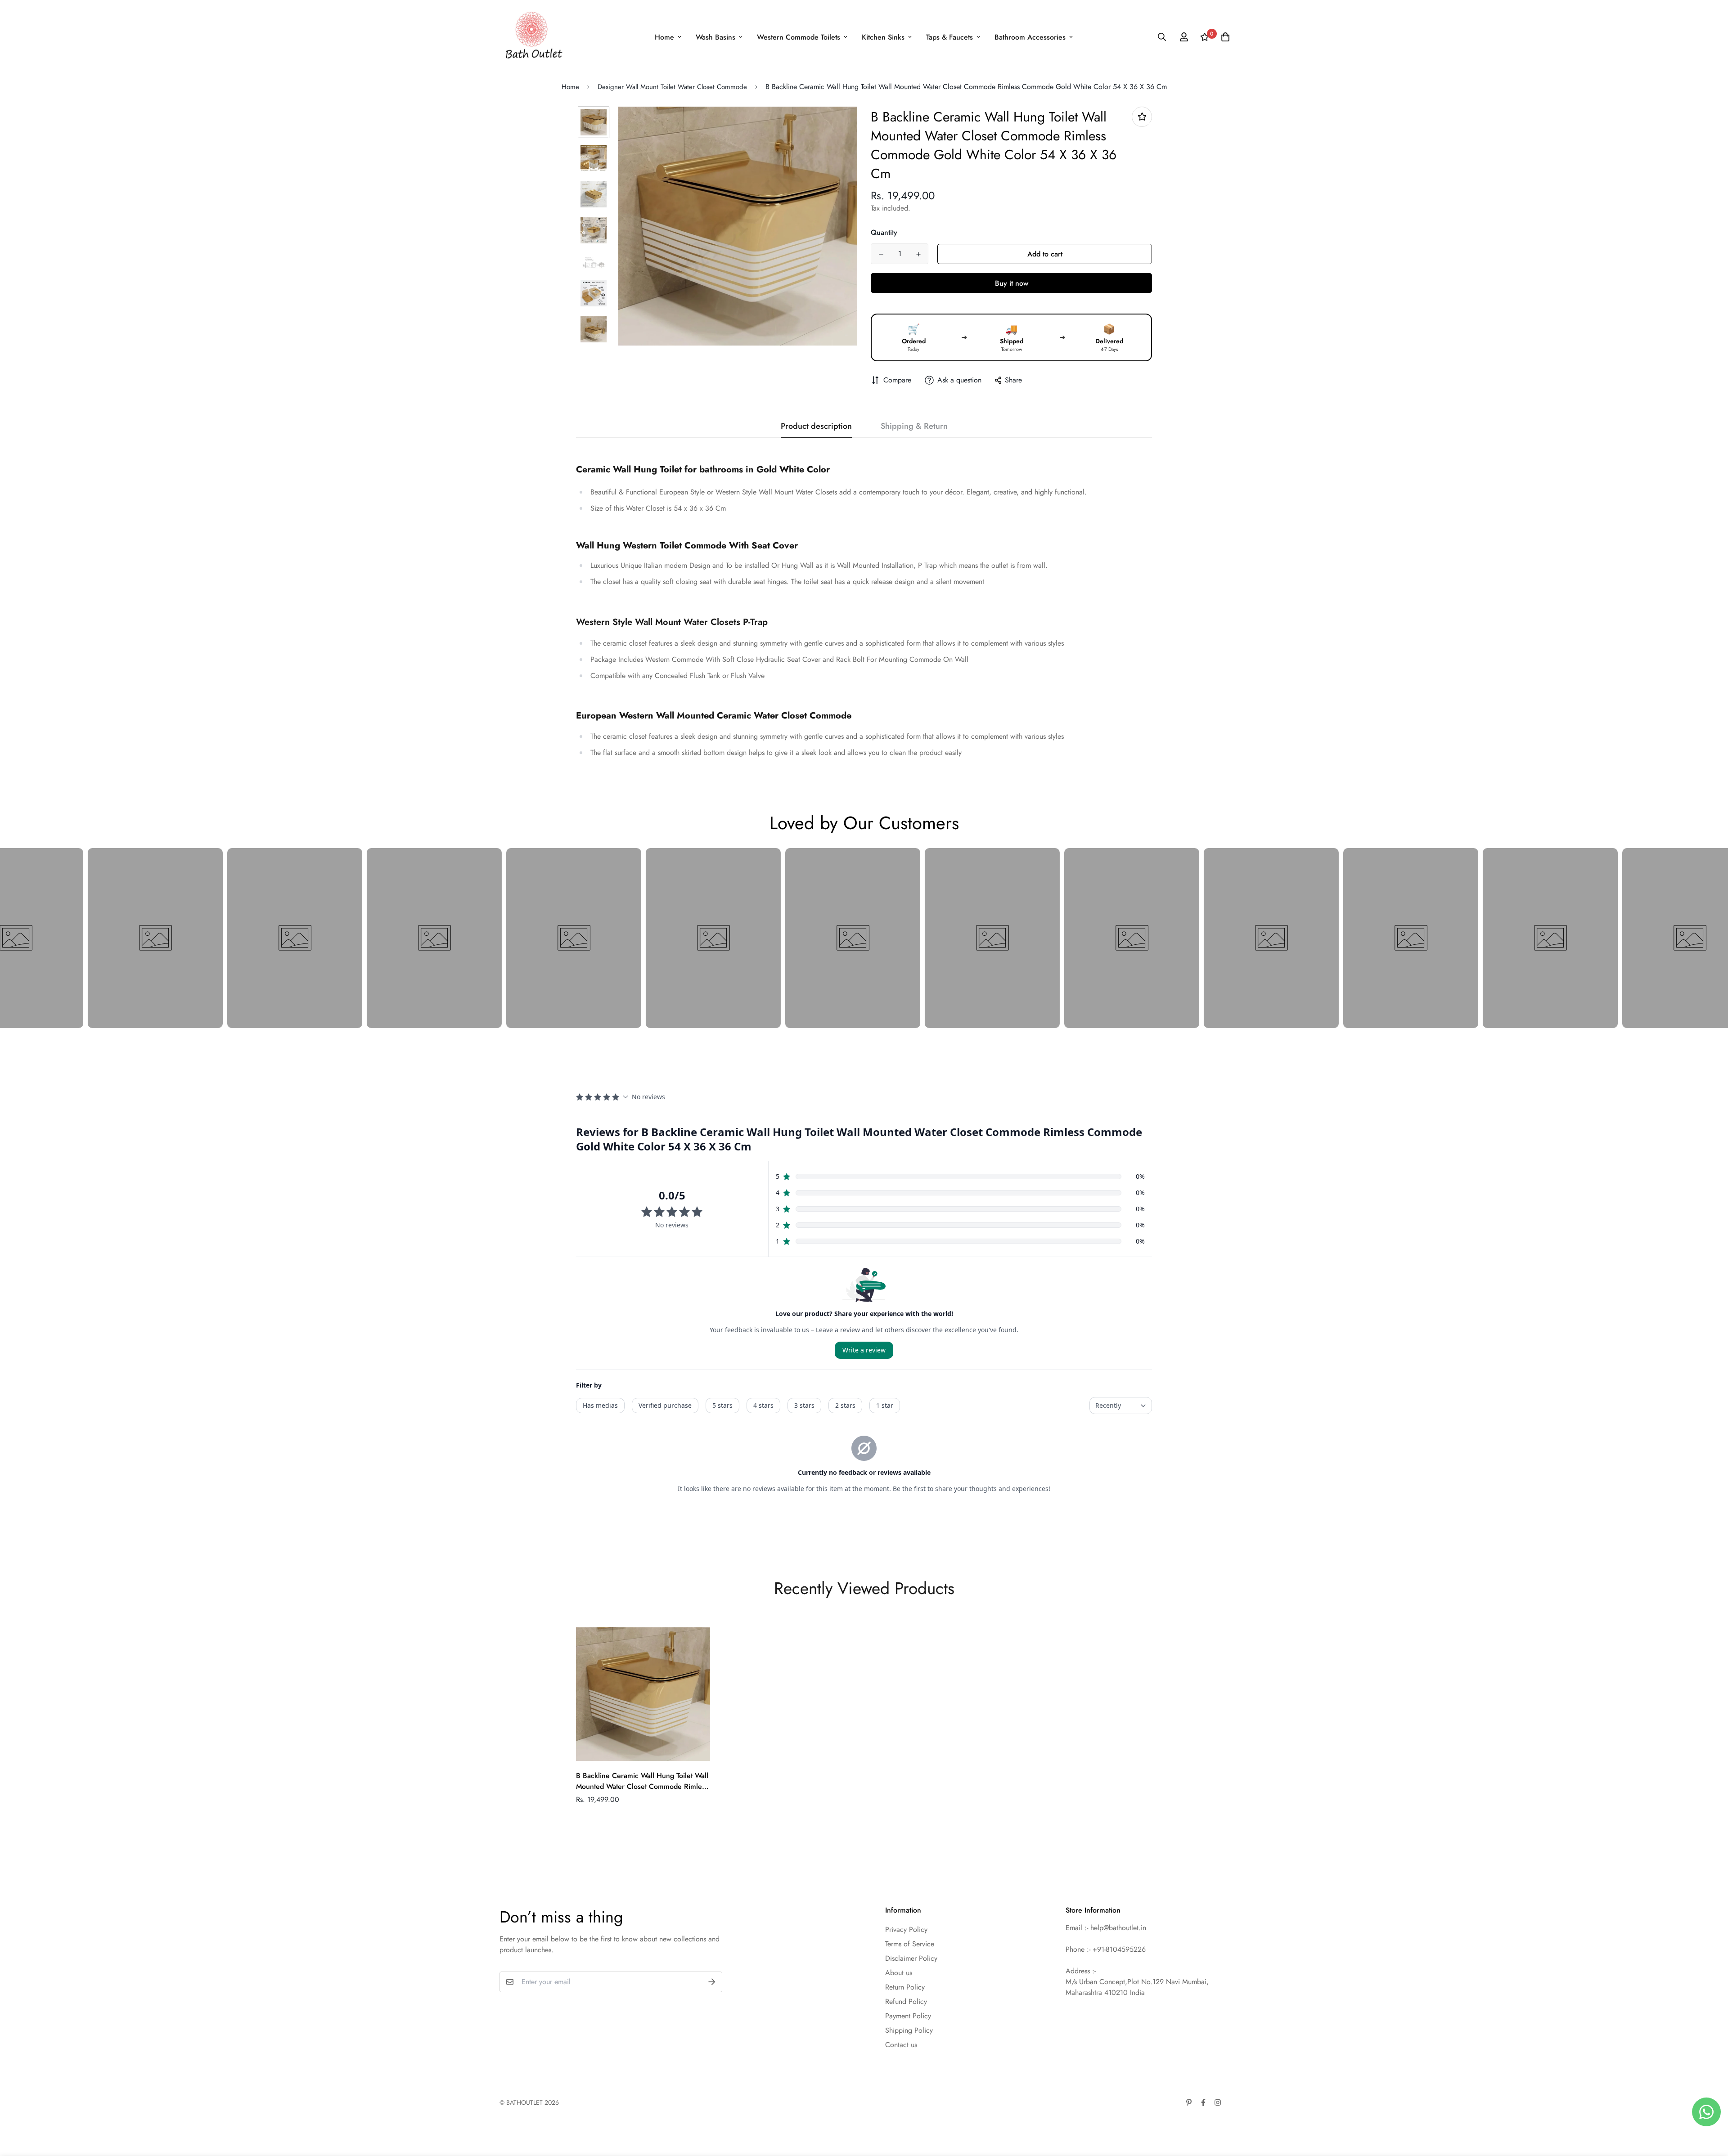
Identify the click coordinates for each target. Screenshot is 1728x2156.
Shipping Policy (909, 2030)
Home (664, 37)
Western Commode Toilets (799, 37)
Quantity (884, 232)
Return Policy (905, 1987)
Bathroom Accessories (1030, 37)
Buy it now (1012, 283)
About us (899, 1973)
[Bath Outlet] (532, 37)
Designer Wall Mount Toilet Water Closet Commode (672, 87)
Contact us (901, 2045)
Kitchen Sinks (883, 37)
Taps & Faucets (949, 37)
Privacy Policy (906, 1929)
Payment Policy (908, 2016)
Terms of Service (910, 1944)
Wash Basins (715, 37)
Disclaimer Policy (911, 1958)
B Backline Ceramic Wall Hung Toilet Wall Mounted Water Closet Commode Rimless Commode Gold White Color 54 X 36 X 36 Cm (642, 1781)
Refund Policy (906, 2001)
